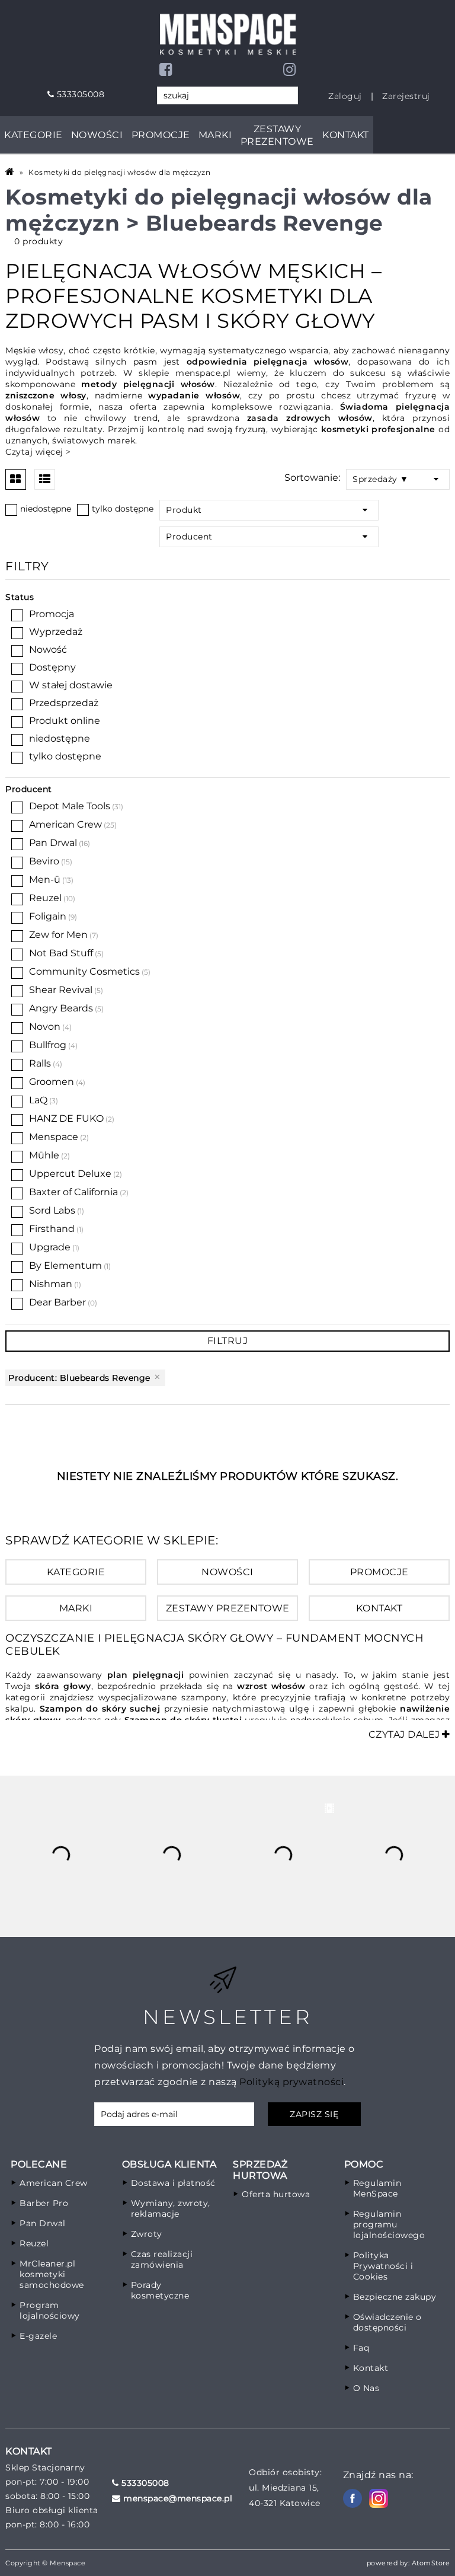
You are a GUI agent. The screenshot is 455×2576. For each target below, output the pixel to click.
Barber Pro (44, 2203)
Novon (45, 1027)
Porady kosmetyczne (160, 2290)
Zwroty (147, 2234)
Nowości (97, 135)
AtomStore (431, 2563)
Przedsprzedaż (64, 703)
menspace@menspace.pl (177, 2498)
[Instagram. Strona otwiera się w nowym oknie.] (379, 2498)
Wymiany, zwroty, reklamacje (171, 2208)
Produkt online (65, 721)
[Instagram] (290, 69)
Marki (215, 135)
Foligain (48, 916)
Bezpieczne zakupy (395, 2297)
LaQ (38, 1100)
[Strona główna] (12, 172)
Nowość (48, 649)
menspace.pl (203, 373)
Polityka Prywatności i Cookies (383, 2266)
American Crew (65, 824)
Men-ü (45, 880)
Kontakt (346, 135)
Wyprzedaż (56, 632)
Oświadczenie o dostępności (387, 2322)
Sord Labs (52, 1210)
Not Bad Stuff (61, 953)
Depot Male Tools (70, 806)
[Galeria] (16, 479)
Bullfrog (48, 1045)
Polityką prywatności (291, 2082)
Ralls (40, 1063)
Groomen (52, 1082)
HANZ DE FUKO (66, 1118)
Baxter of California (73, 1192)
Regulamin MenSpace (377, 2188)
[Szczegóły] (45, 479)
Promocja (52, 614)
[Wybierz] (11, 510)
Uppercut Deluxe (70, 1174)
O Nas (366, 2388)
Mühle (44, 1155)
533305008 (79, 94)
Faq (361, 2348)
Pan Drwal (53, 843)
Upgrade (50, 1247)
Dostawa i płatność (173, 2183)
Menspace (54, 1137)
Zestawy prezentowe (277, 135)
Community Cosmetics (84, 971)
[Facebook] (166, 69)
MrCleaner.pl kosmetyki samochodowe (52, 2274)
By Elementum (65, 1265)
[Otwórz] (439, 479)
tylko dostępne (123, 509)
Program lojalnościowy (50, 2310)
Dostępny (52, 667)
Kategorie (33, 135)
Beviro (44, 861)
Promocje (161, 135)
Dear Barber (63, 1302)
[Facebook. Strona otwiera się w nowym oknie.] (353, 2498)
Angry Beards (61, 1008)
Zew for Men (58, 935)
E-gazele (38, 2336)
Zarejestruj (406, 96)
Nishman (51, 1284)
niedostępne (46, 509)
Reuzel (45, 898)
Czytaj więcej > (38, 452)
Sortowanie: (312, 478)
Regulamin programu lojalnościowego (389, 2224)
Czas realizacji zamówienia (162, 2259)
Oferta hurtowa (276, 2194)
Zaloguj (345, 96)
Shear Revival (61, 990)
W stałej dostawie (71, 685)
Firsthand (52, 1229)
